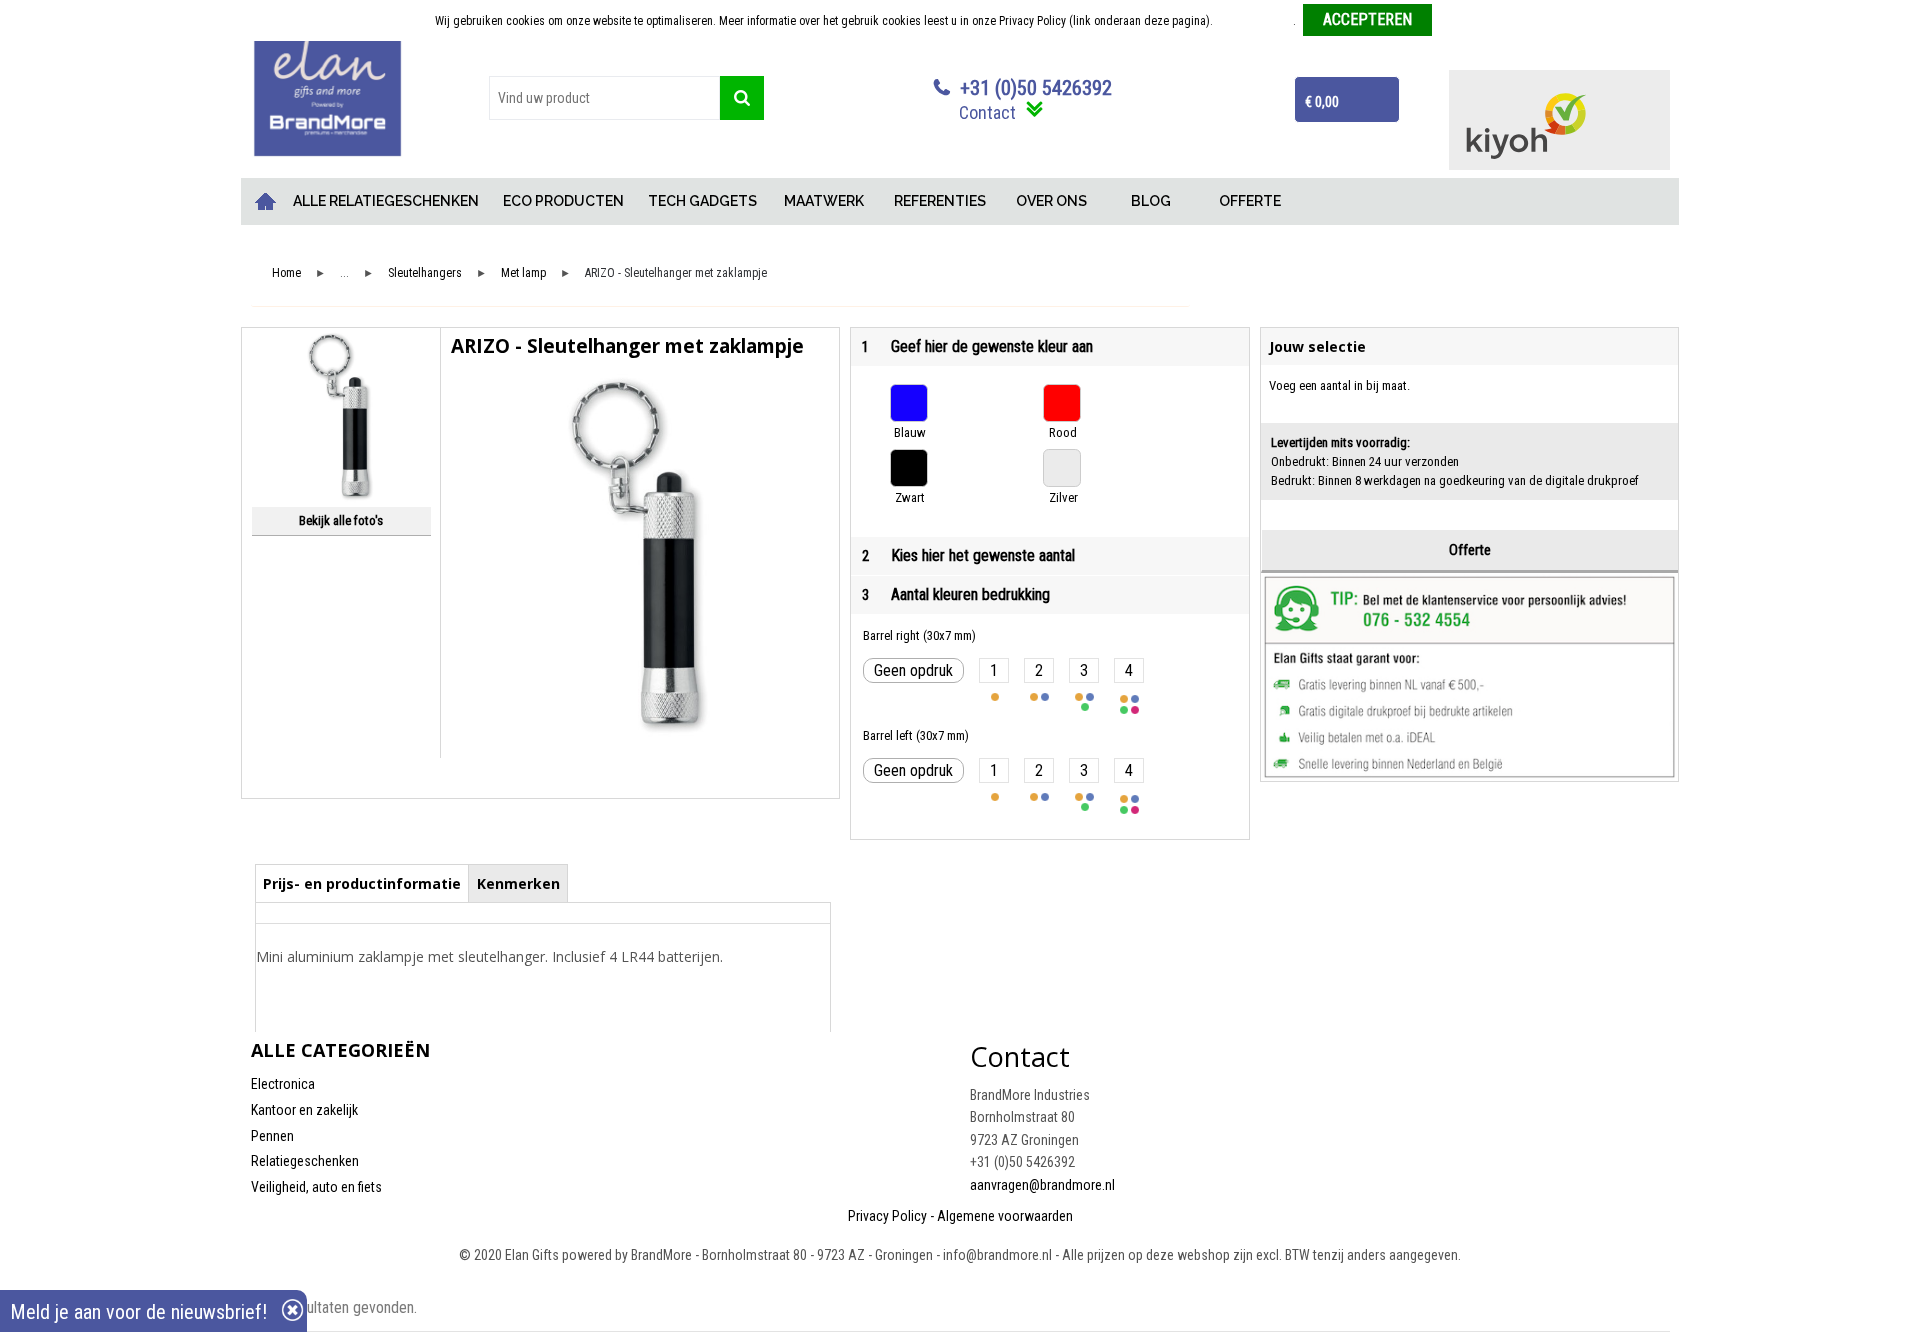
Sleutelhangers (425, 273)
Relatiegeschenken (305, 1161)
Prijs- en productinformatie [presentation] (362, 883)
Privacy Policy (887, 1216)
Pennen (272, 1136)
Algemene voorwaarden (1005, 1216)
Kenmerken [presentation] (518, 883)
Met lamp (523, 273)
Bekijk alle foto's (341, 520)
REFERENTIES (940, 201)
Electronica (283, 1084)
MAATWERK (824, 201)
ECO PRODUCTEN (563, 201)
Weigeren (1462, 21)
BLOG (1151, 201)
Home (266, 201)
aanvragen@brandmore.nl (1042, 1185)
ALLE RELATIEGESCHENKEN (386, 201)
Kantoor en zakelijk (304, 1110)
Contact (987, 112)
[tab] (362, 883)
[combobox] (604, 98)
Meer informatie (1254, 21)
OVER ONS (1051, 201)
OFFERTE (1250, 201)
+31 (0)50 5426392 (1036, 88)
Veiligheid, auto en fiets (316, 1187)
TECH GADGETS (702, 201)
